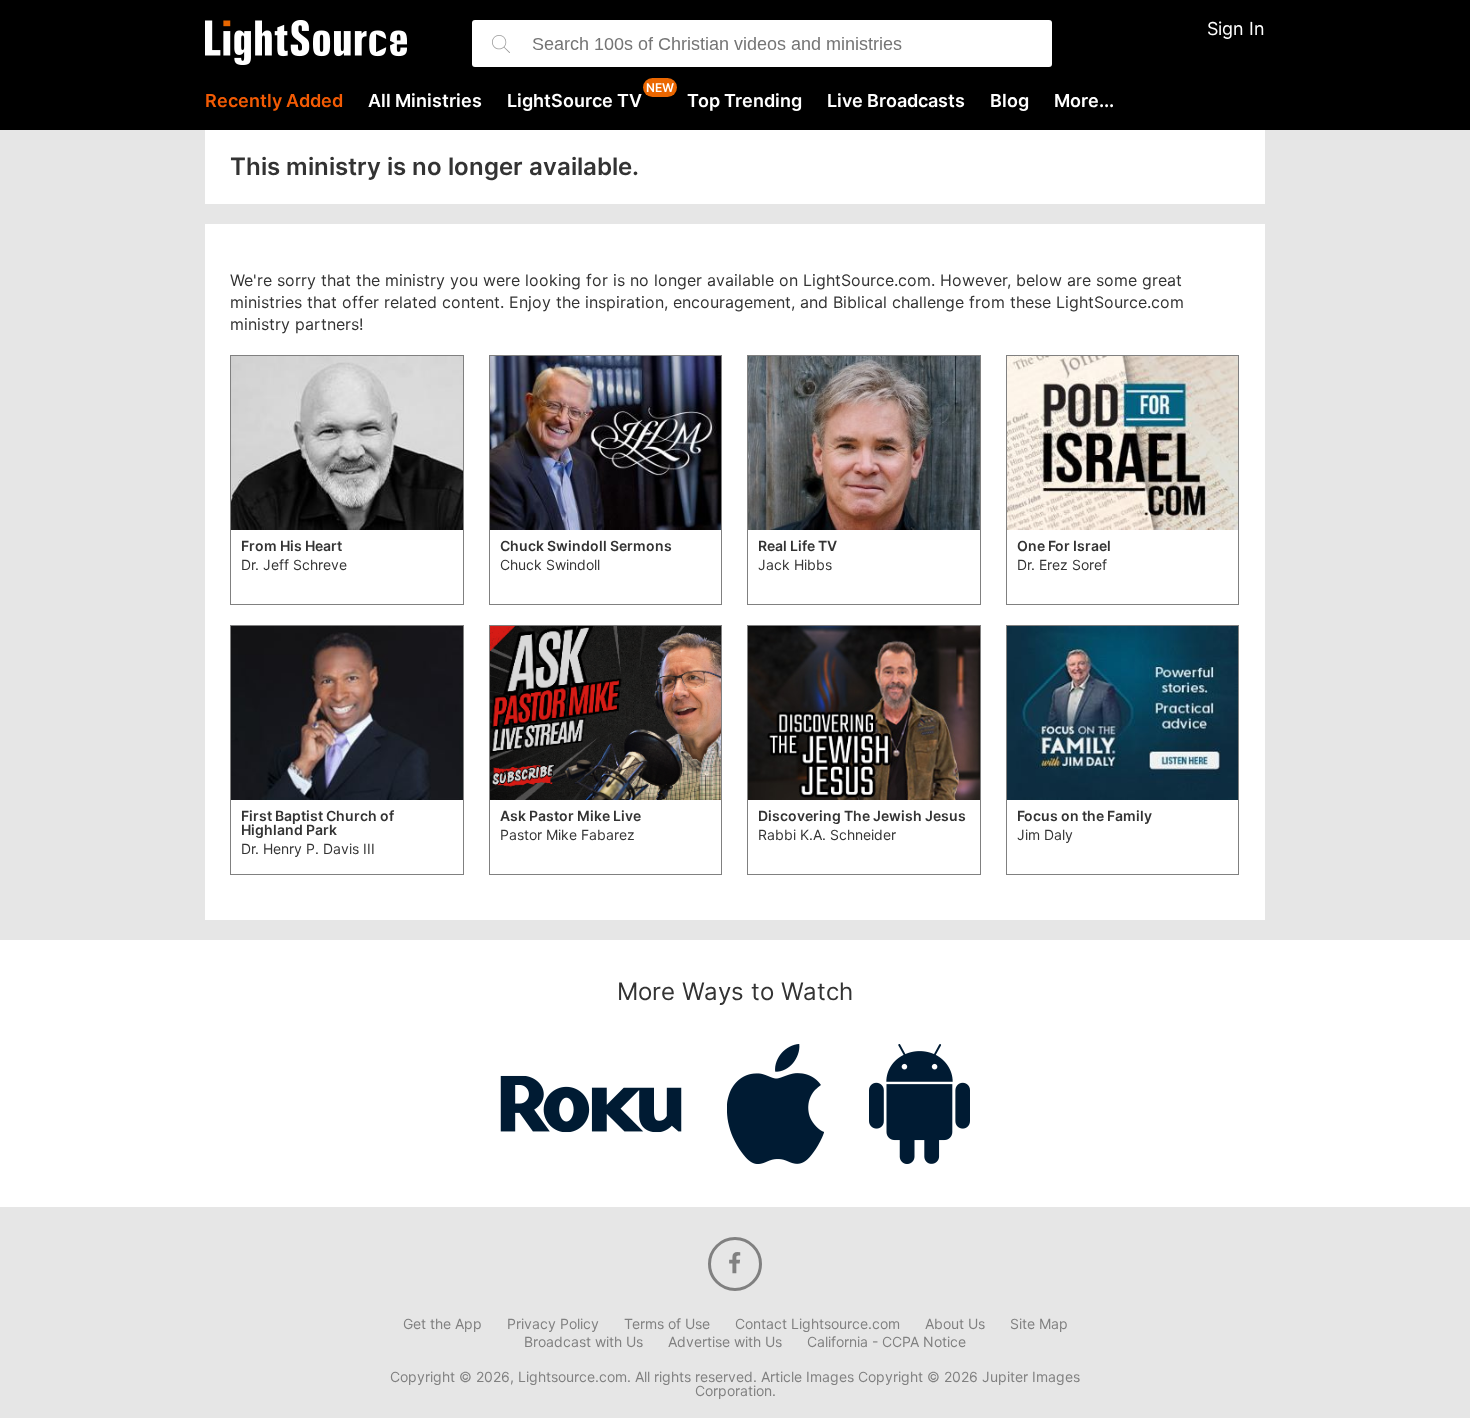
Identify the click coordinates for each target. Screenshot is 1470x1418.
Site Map (1039, 1324)
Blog (1009, 101)
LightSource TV (574, 101)
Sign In (1236, 28)
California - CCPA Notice (886, 1342)
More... (1084, 101)
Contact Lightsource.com (817, 1324)
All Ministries (425, 101)
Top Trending (744, 101)
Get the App (442, 1324)
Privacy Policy (553, 1324)
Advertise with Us (725, 1342)
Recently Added (274, 101)
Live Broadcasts (896, 101)
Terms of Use (667, 1324)
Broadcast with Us (583, 1342)
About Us (955, 1324)
